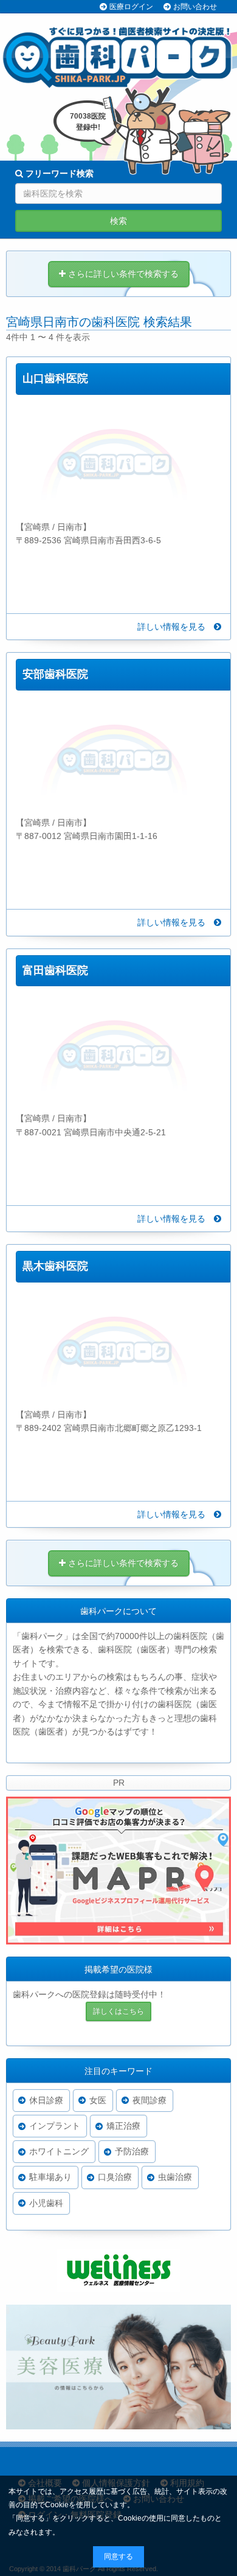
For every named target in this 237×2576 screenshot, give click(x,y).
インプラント (55, 2126)
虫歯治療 (175, 2177)
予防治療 (132, 2151)
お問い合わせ (195, 7)
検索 (118, 221)
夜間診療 (149, 2100)
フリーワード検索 (58, 173)
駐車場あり (50, 2177)
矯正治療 (123, 2126)
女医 (98, 2100)
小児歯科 (46, 2203)
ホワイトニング (59, 2151)
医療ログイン (131, 7)
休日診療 (46, 2100)
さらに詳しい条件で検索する (122, 274)
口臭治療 (115, 2177)
